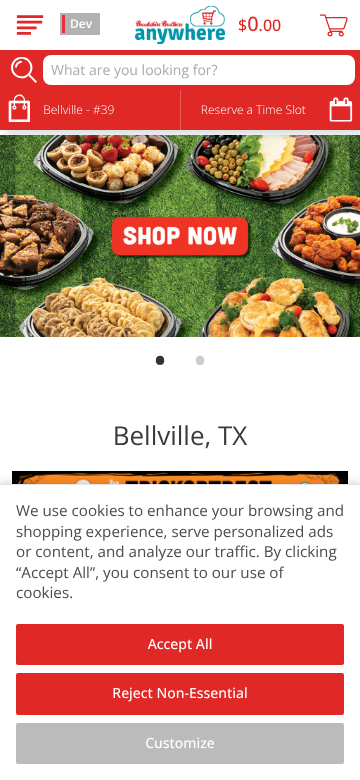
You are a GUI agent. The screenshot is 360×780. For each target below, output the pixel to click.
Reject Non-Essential (179, 693)
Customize (180, 743)
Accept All (180, 644)
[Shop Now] (30, 25)
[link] (180, 236)
